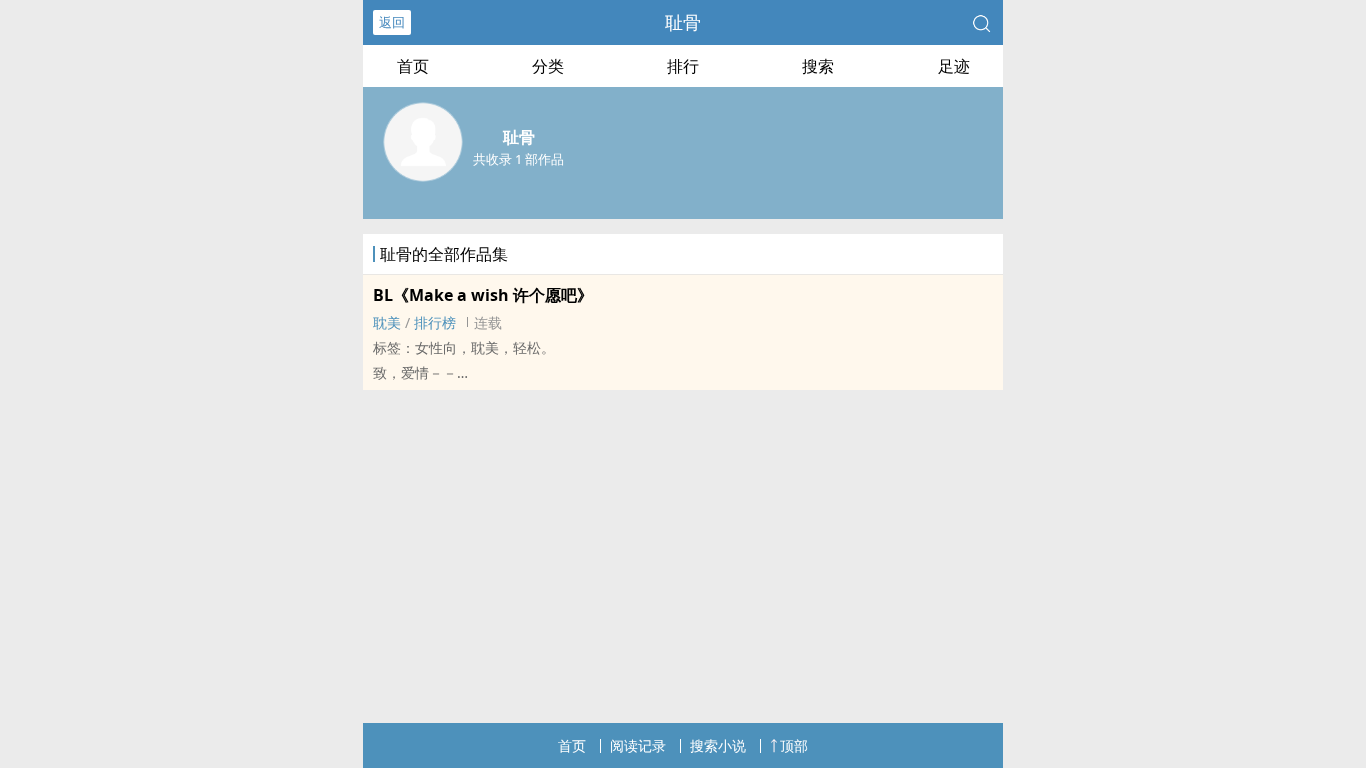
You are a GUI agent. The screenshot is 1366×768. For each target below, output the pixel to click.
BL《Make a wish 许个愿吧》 (483, 295)
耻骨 (683, 22)
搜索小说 (718, 745)
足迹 (954, 66)
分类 (548, 66)
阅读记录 (638, 745)
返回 (392, 22)
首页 (413, 66)
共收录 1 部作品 (518, 159)
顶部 (794, 745)
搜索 (818, 66)
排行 (683, 66)
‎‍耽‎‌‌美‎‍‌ (387, 322)
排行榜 (435, 322)
